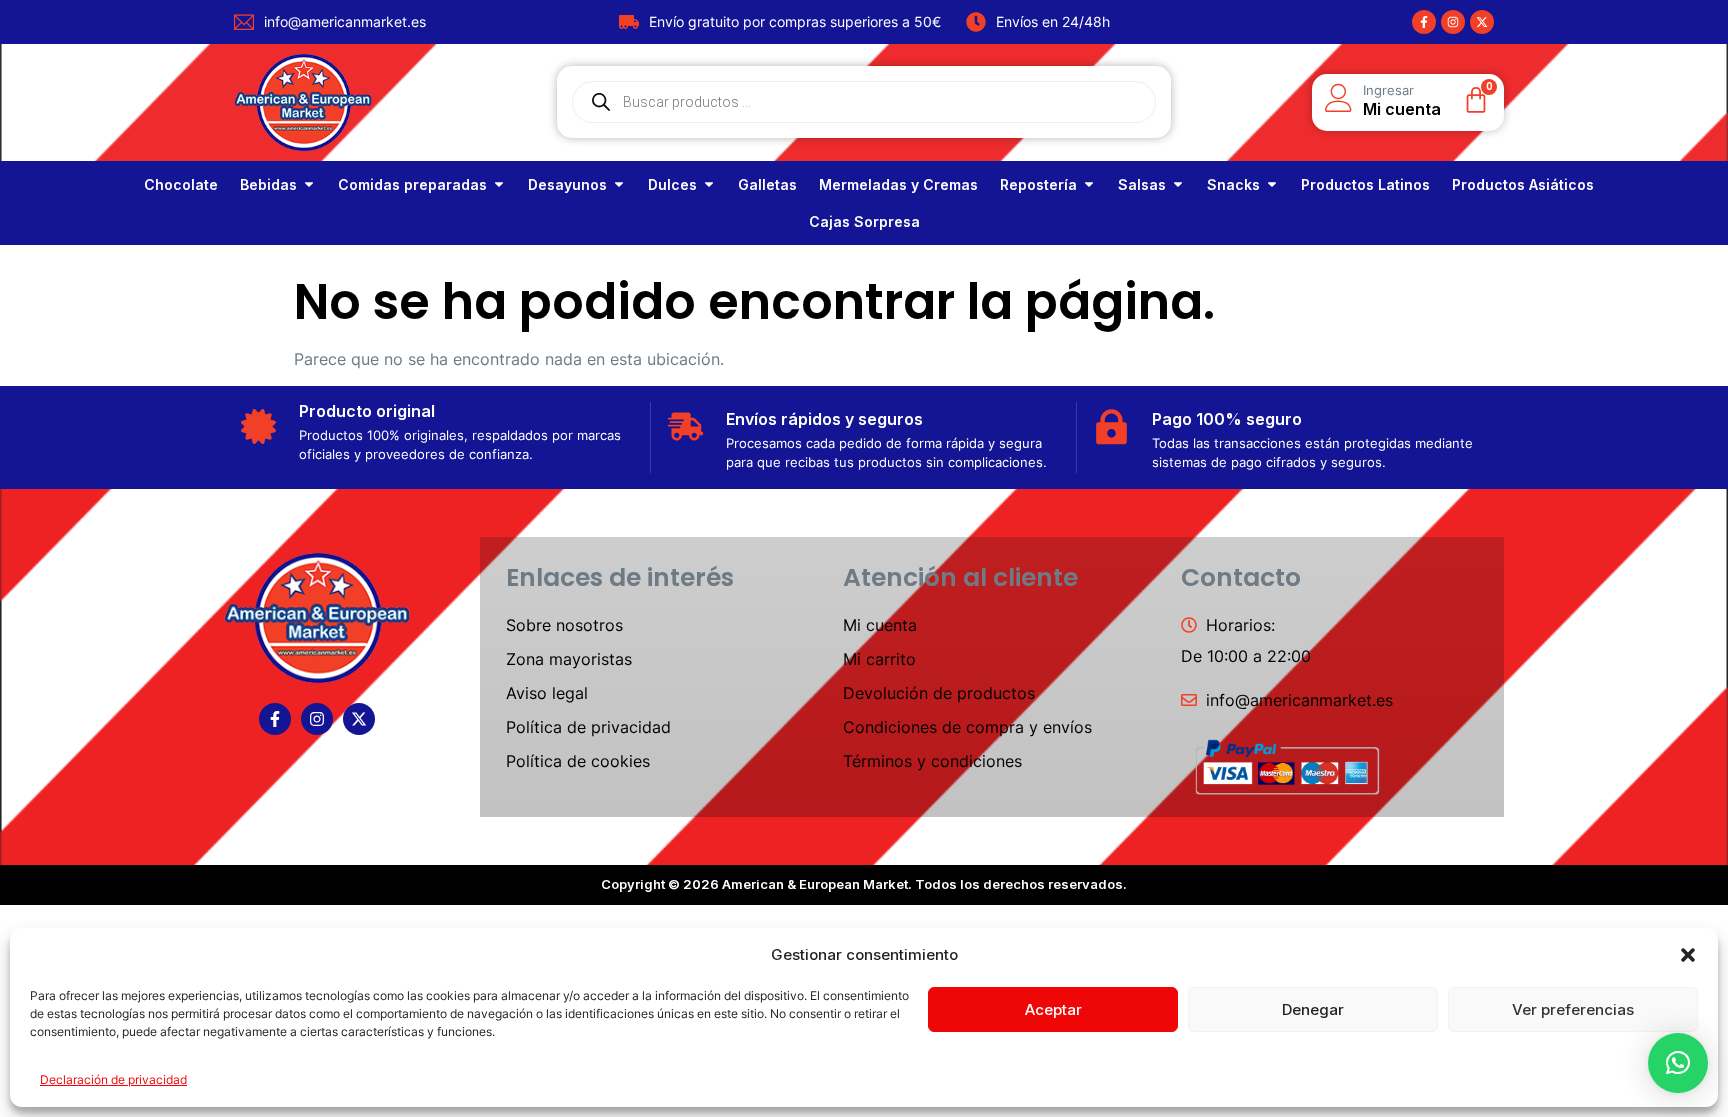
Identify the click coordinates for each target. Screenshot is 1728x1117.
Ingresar (1388, 90)
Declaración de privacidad (113, 1079)
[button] (1688, 955)
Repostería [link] (1038, 184)
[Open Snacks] (1272, 184)
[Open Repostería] (1089, 184)
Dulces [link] (672, 184)
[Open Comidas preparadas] (499, 184)
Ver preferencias (1573, 1009)
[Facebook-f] (1424, 22)
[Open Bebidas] (309, 184)
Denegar (1313, 1009)
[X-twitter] (1482, 22)
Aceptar (1053, 1009)
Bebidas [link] (268, 184)
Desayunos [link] (567, 184)
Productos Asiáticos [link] (1523, 184)
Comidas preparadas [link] (412, 184)
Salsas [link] (1142, 184)
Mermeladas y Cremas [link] (898, 184)
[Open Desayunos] (619, 184)
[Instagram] (1453, 22)
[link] (181, 184)
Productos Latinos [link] (1365, 184)
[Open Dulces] (709, 184)
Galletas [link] (767, 184)
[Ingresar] (1339, 98)
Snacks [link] (1233, 184)
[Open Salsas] (1178, 184)
